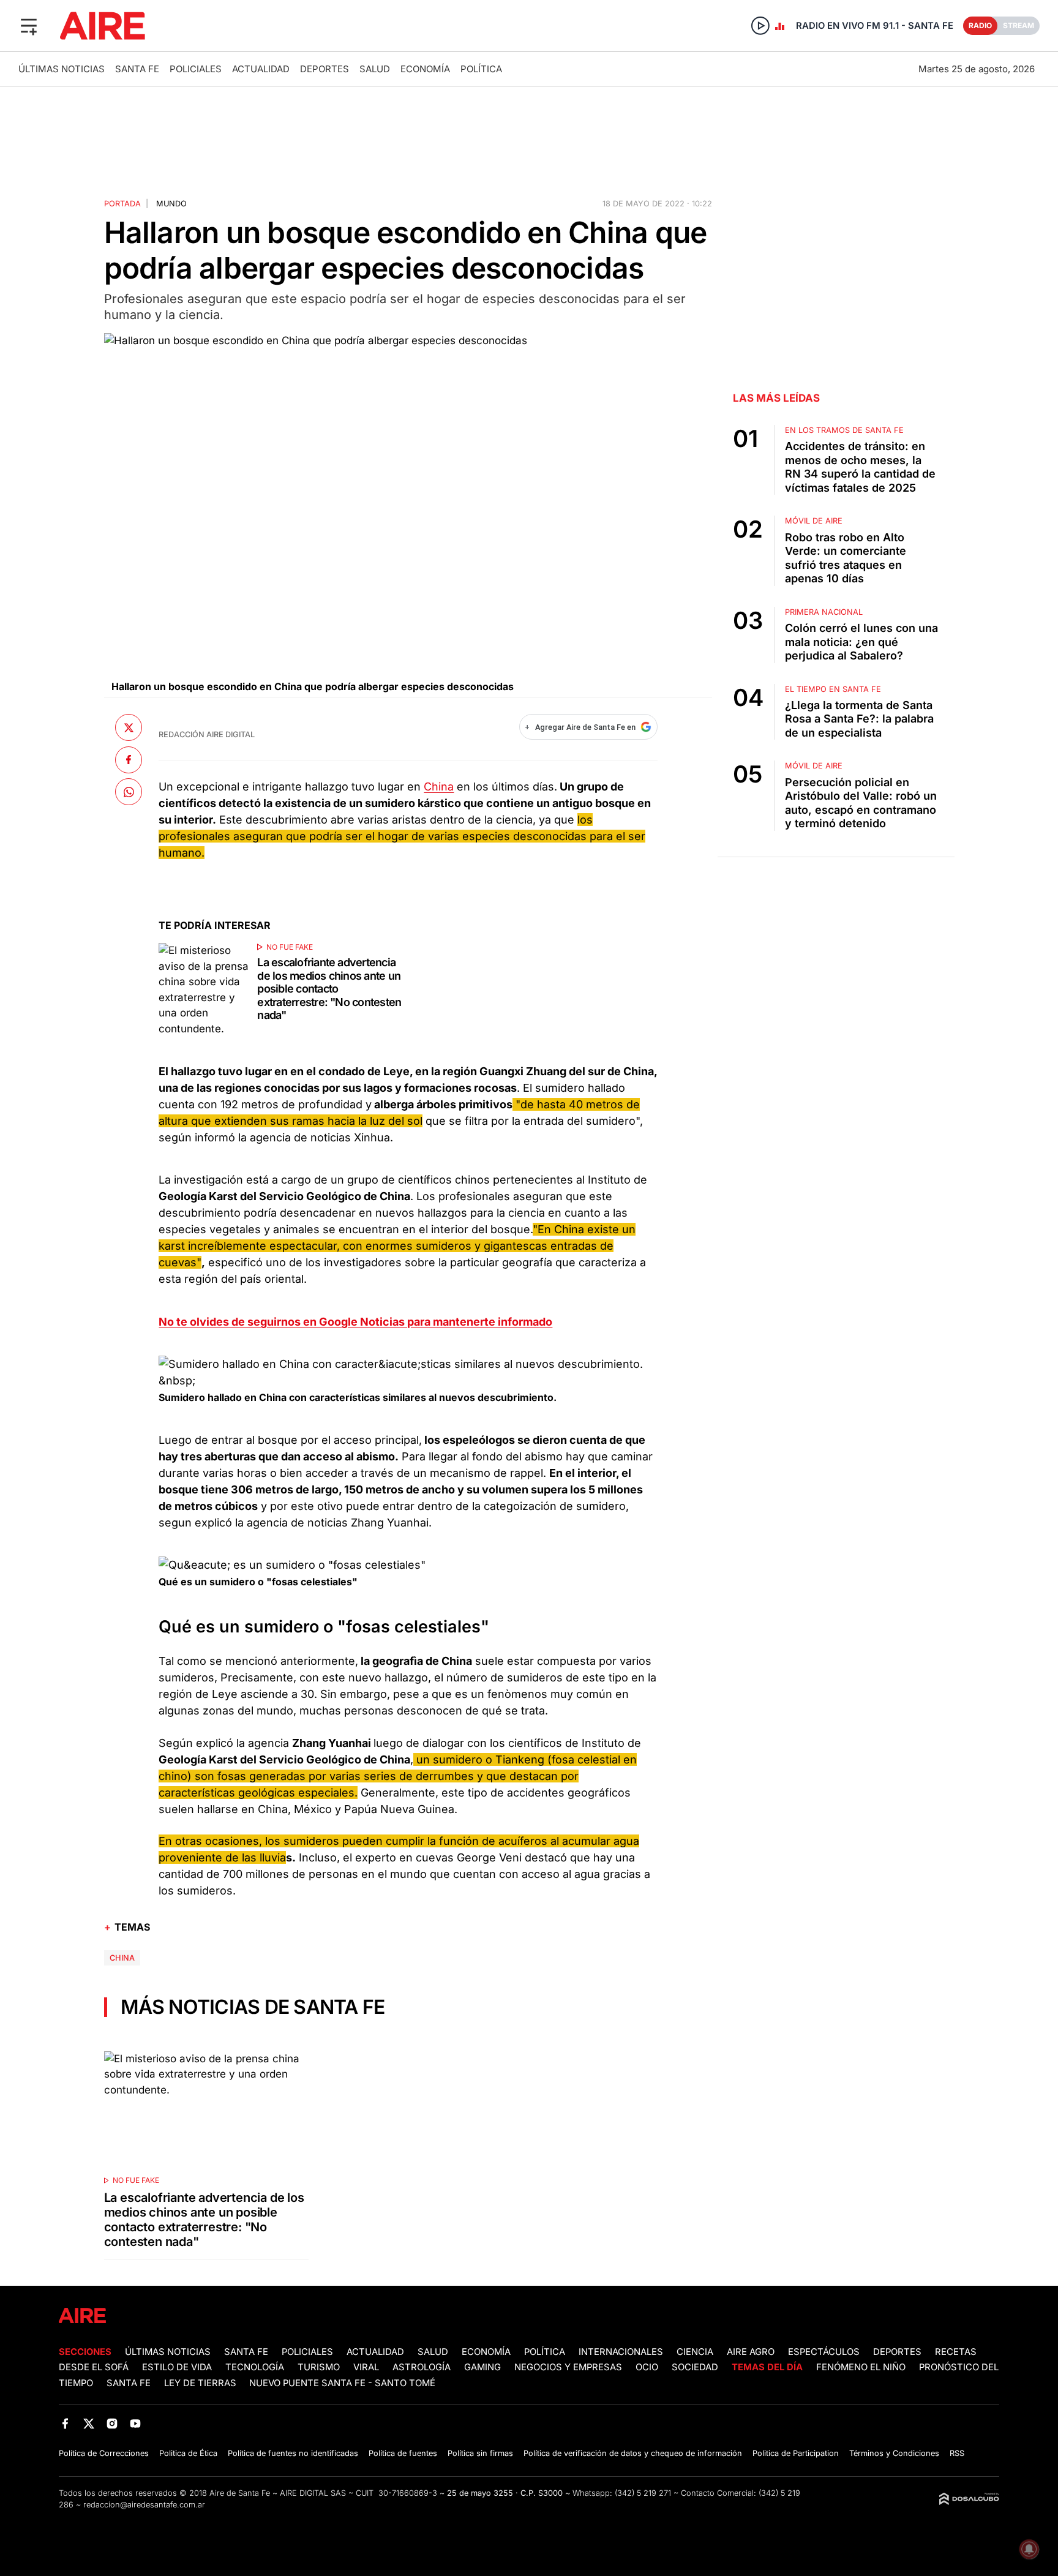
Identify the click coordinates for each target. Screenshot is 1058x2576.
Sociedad (695, 2367)
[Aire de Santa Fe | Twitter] (88, 2424)
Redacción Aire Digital (207, 734)
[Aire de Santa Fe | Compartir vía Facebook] (129, 759)
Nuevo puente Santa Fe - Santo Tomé (342, 2383)
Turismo (319, 2367)
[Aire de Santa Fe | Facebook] (65, 2424)
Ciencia (695, 2352)
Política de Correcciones (104, 2453)
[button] (29, 26)
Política (481, 69)
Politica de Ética (188, 2453)
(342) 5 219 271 (643, 2493)
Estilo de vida (177, 2367)
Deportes (325, 69)
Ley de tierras (201, 2383)
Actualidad (261, 69)
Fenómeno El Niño (861, 2367)
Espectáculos (824, 2352)
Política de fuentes (403, 2453)
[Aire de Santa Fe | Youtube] (136, 2424)
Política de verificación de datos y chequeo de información (633, 2453)
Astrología (422, 2367)
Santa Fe (137, 69)
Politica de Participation (796, 2453)
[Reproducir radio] (760, 26)
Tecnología (255, 2367)
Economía (425, 69)
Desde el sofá (94, 2367)
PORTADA (122, 204)
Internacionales (621, 2352)
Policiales (196, 69)
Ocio (647, 2367)
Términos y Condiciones (894, 2453)
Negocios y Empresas (568, 2367)
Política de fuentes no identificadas (293, 2453)
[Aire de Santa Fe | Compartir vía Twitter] (129, 727)
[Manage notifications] (1029, 2549)
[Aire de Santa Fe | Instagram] (112, 2424)
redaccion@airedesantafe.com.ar (144, 2505)
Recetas (956, 2352)
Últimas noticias (62, 69)
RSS (957, 2453)
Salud (375, 69)
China (439, 787)
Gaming (482, 2367)
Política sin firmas (480, 2453)
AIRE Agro (751, 2352)
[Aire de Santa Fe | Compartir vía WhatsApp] (129, 792)
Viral (366, 2367)
